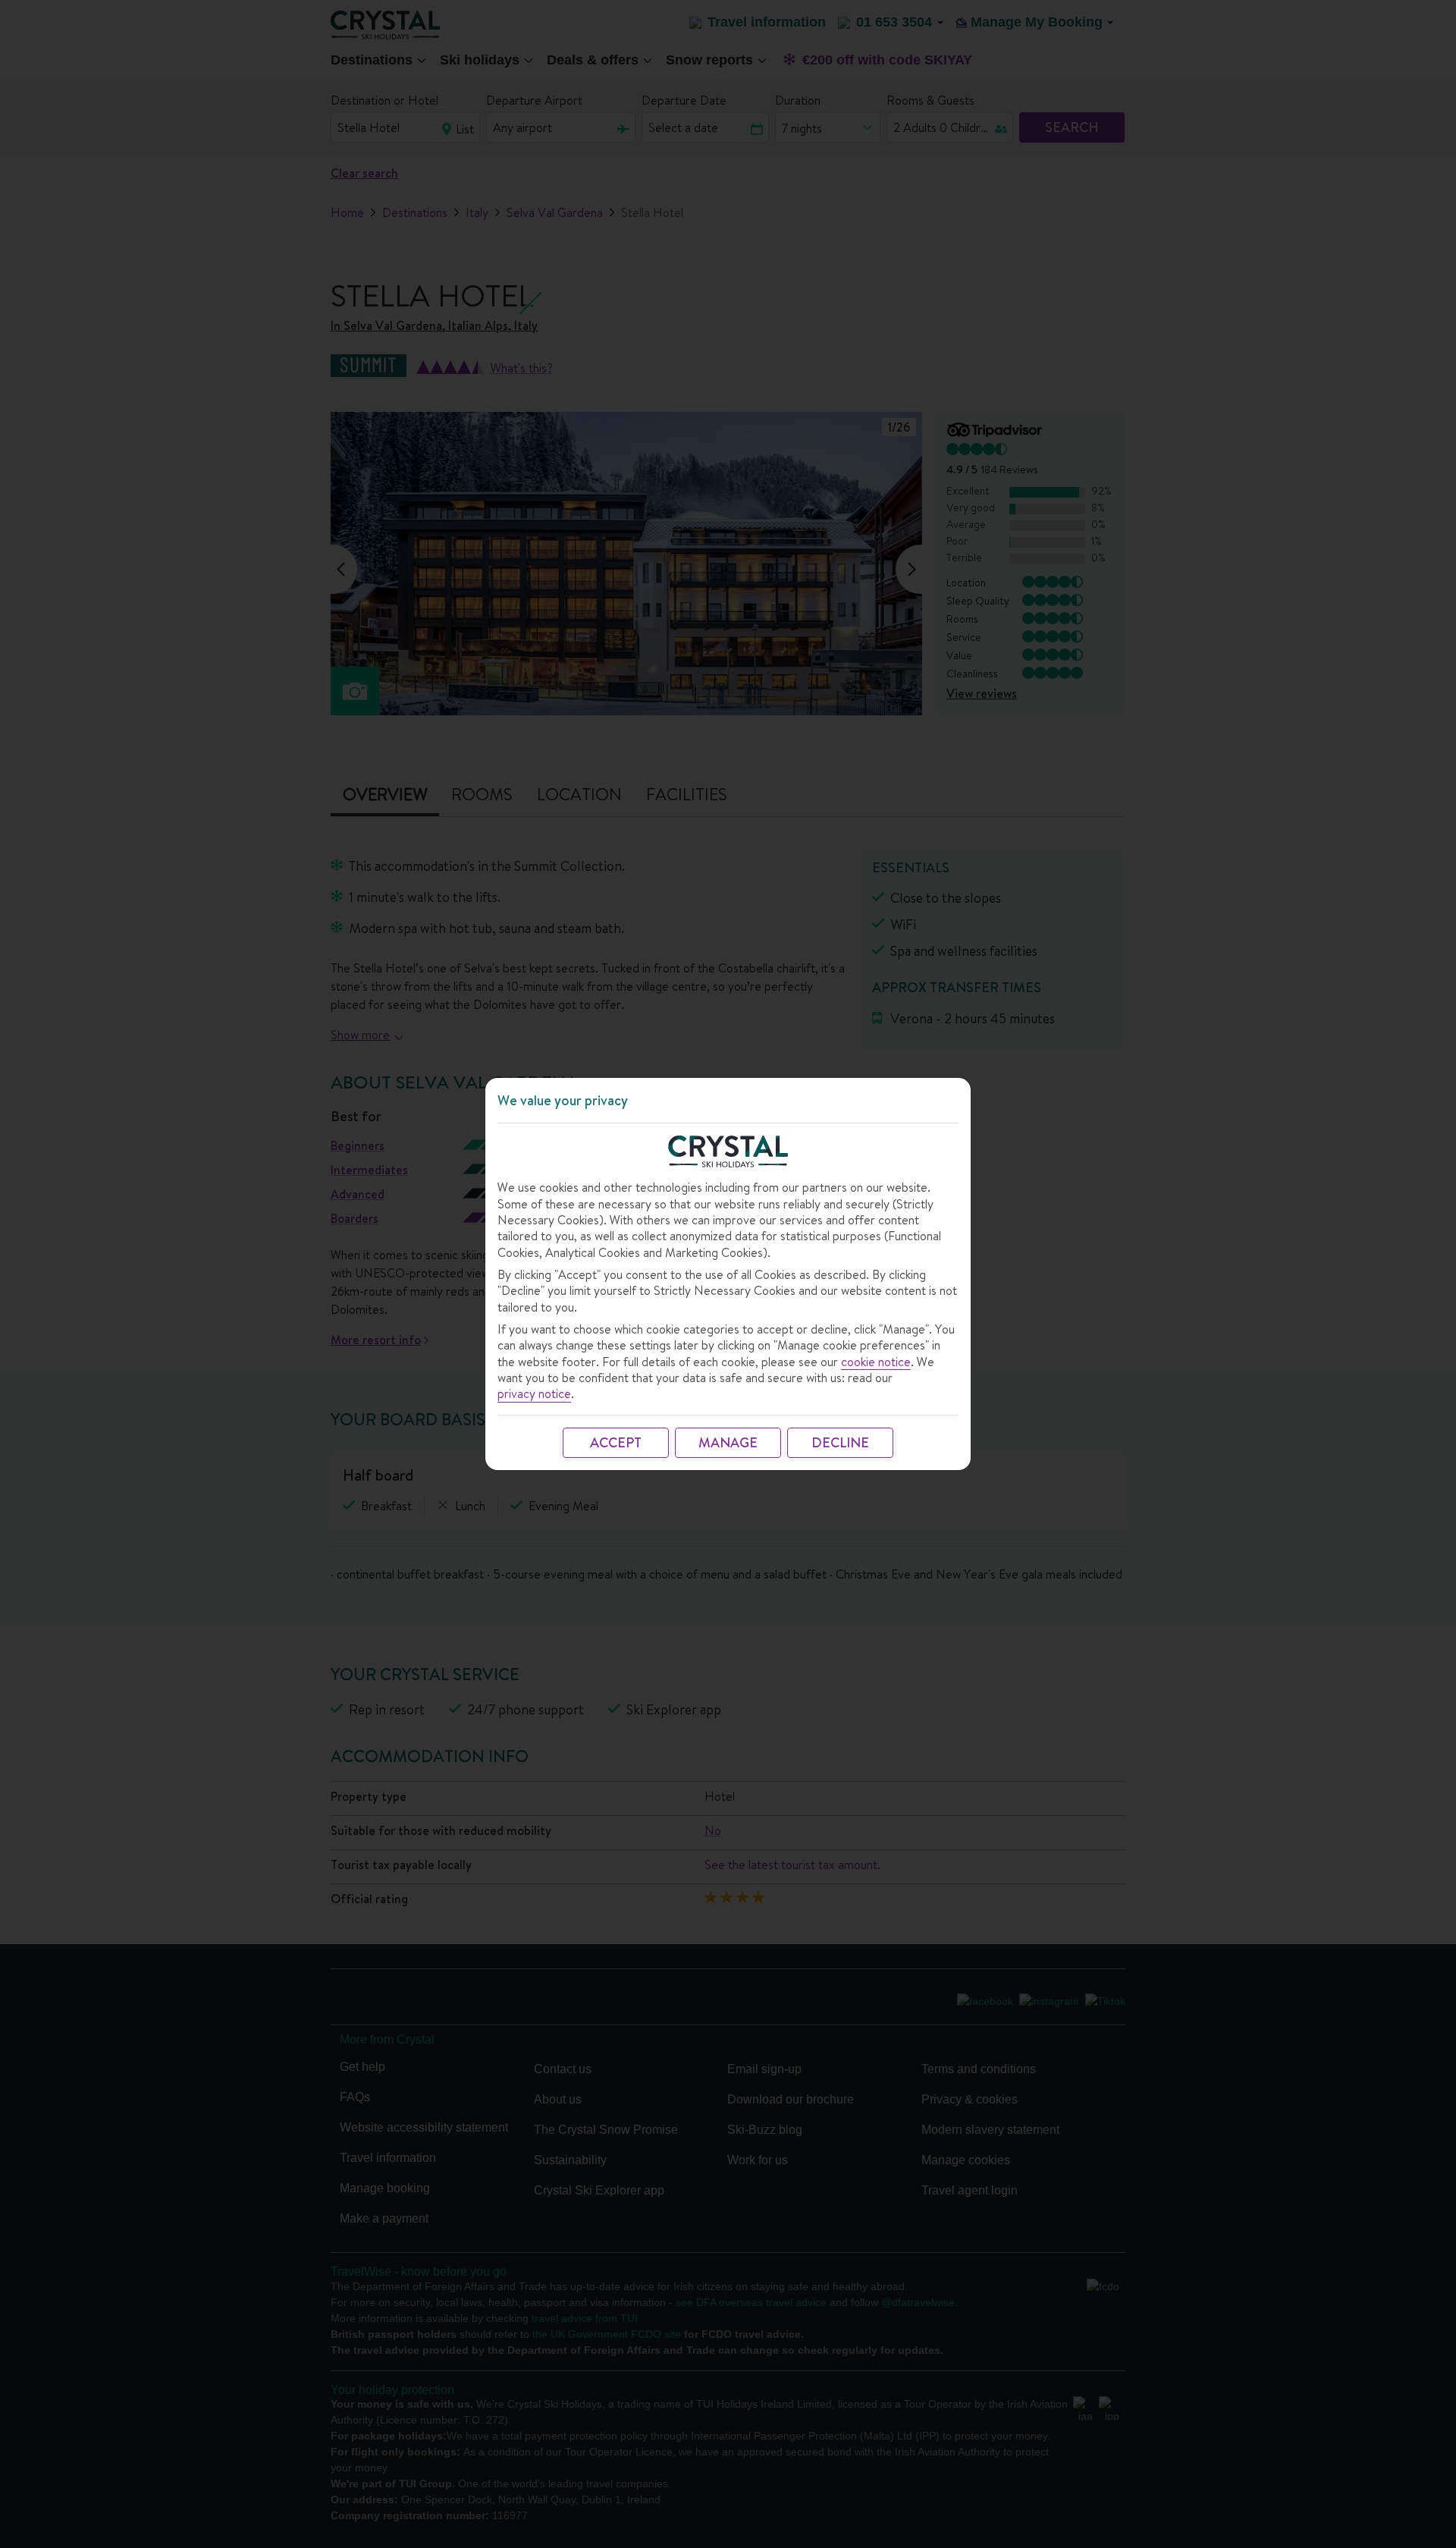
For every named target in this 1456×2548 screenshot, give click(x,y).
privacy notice (534, 1394)
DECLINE (840, 1442)
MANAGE (728, 1442)
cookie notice (876, 1362)
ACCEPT (616, 1442)
